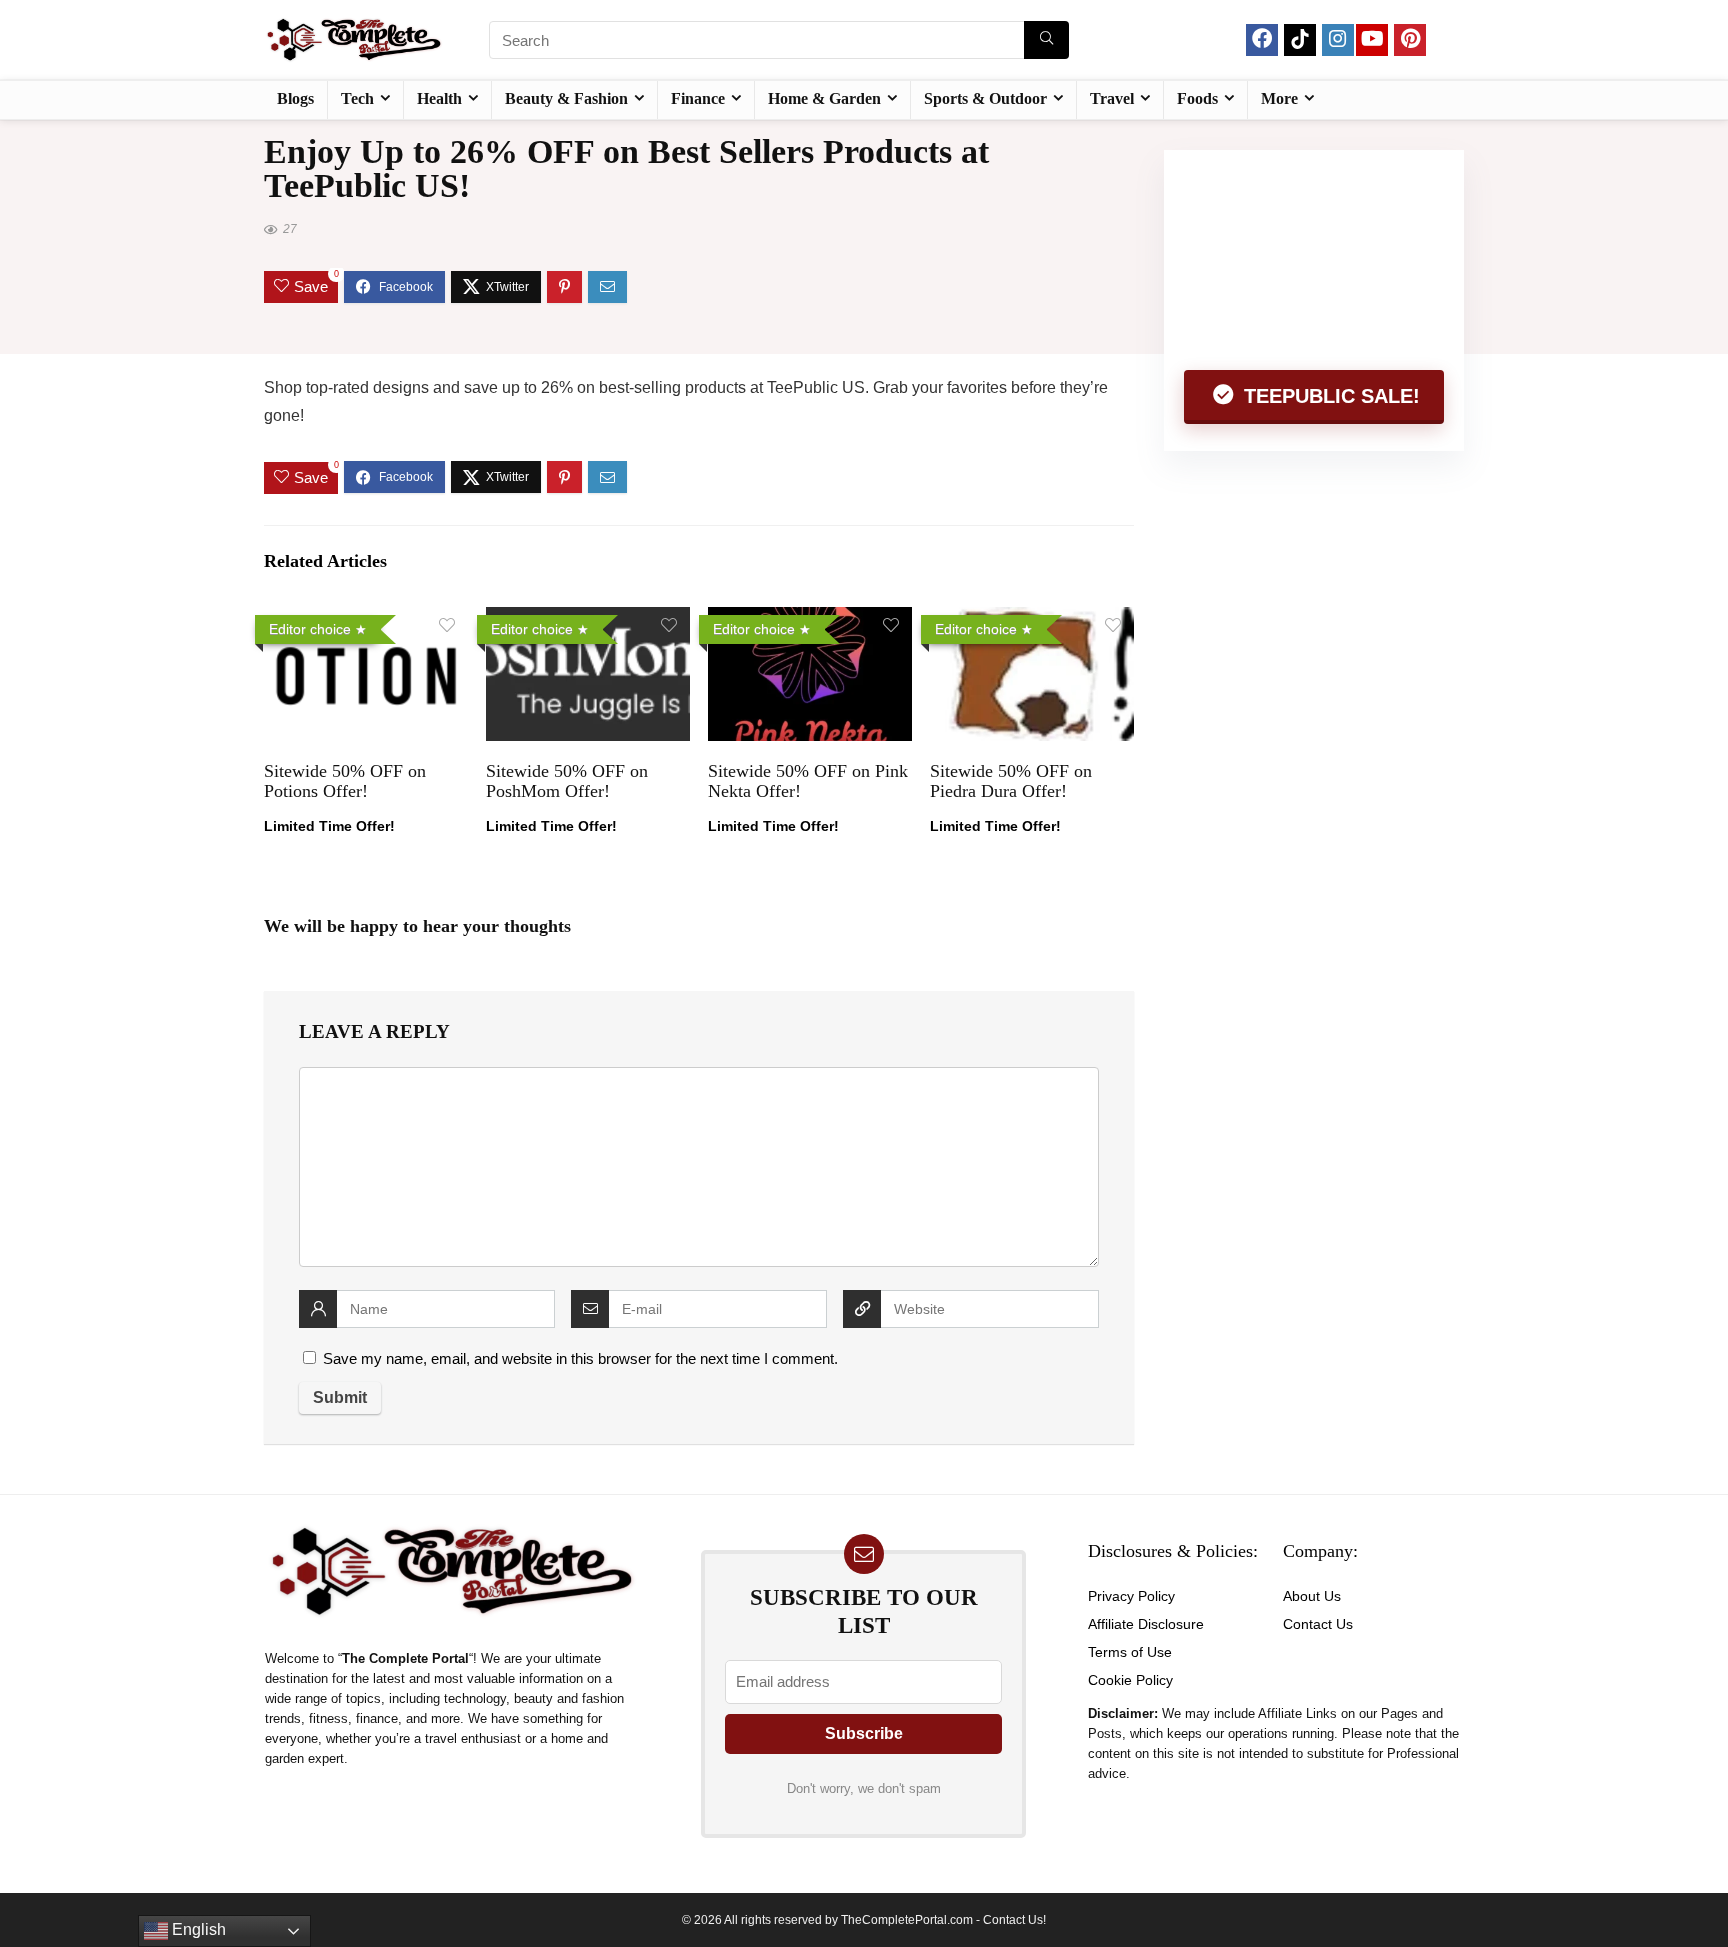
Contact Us (1318, 1624)
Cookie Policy (1130, 1680)
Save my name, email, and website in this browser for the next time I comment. (580, 1358)
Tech (357, 98)
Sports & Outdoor (985, 98)
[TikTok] (1300, 40)
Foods (1197, 98)
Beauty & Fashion (566, 98)
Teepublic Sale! (1329, 396)
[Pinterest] (1410, 40)
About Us (1312, 1596)
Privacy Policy (1131, 1596)
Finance (698, 98)
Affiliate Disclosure (1146, 1624)
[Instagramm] (1338, 40)
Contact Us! (1014, 1920)
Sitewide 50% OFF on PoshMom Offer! (567, 781)
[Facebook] (1262, 40)
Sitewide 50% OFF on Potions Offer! (345, 781)
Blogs (295, 98)
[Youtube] (1372, 40)
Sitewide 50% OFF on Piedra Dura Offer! (1011, 781)
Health (439, 98)
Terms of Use (1130, 1652)
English (197, 1929)
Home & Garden (824, 98)
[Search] (1046, 40)
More (1279, 98)
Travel (1112, 98)
